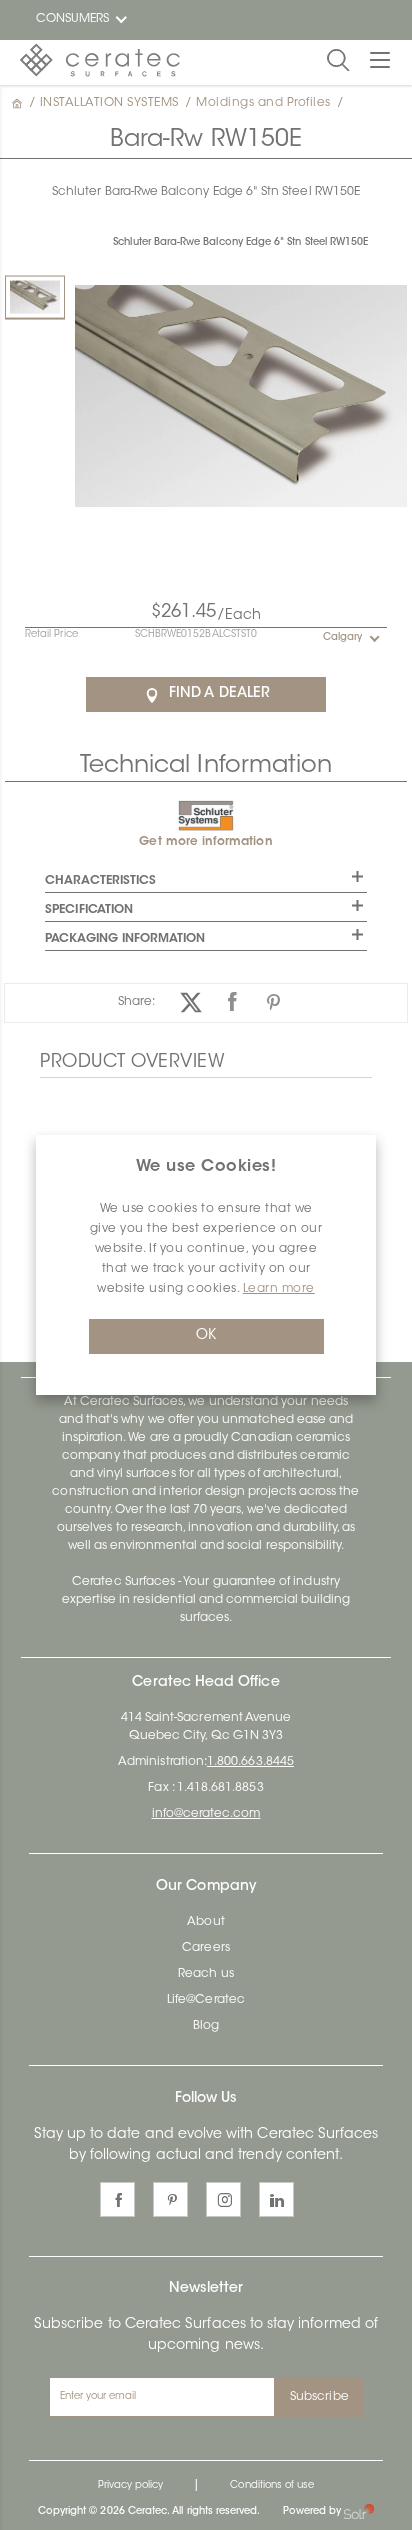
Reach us (205, 1974)
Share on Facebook (232, 1002)
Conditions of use (272, 2486)
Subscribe (319, 2397)
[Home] (19, 103)
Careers (205, 1948)
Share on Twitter (191, 1002)
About (205, 1922)
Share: (136, 1002)
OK (206, 1336)
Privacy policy (131, 2486)
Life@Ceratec (206, 2000)
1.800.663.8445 (250, 1762)
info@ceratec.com (206, 1814)
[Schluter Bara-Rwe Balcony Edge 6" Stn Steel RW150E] (35, 296)
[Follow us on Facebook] (117, 2199)
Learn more (279, 1289)
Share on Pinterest (273, 1002)
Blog (206, 2026)
